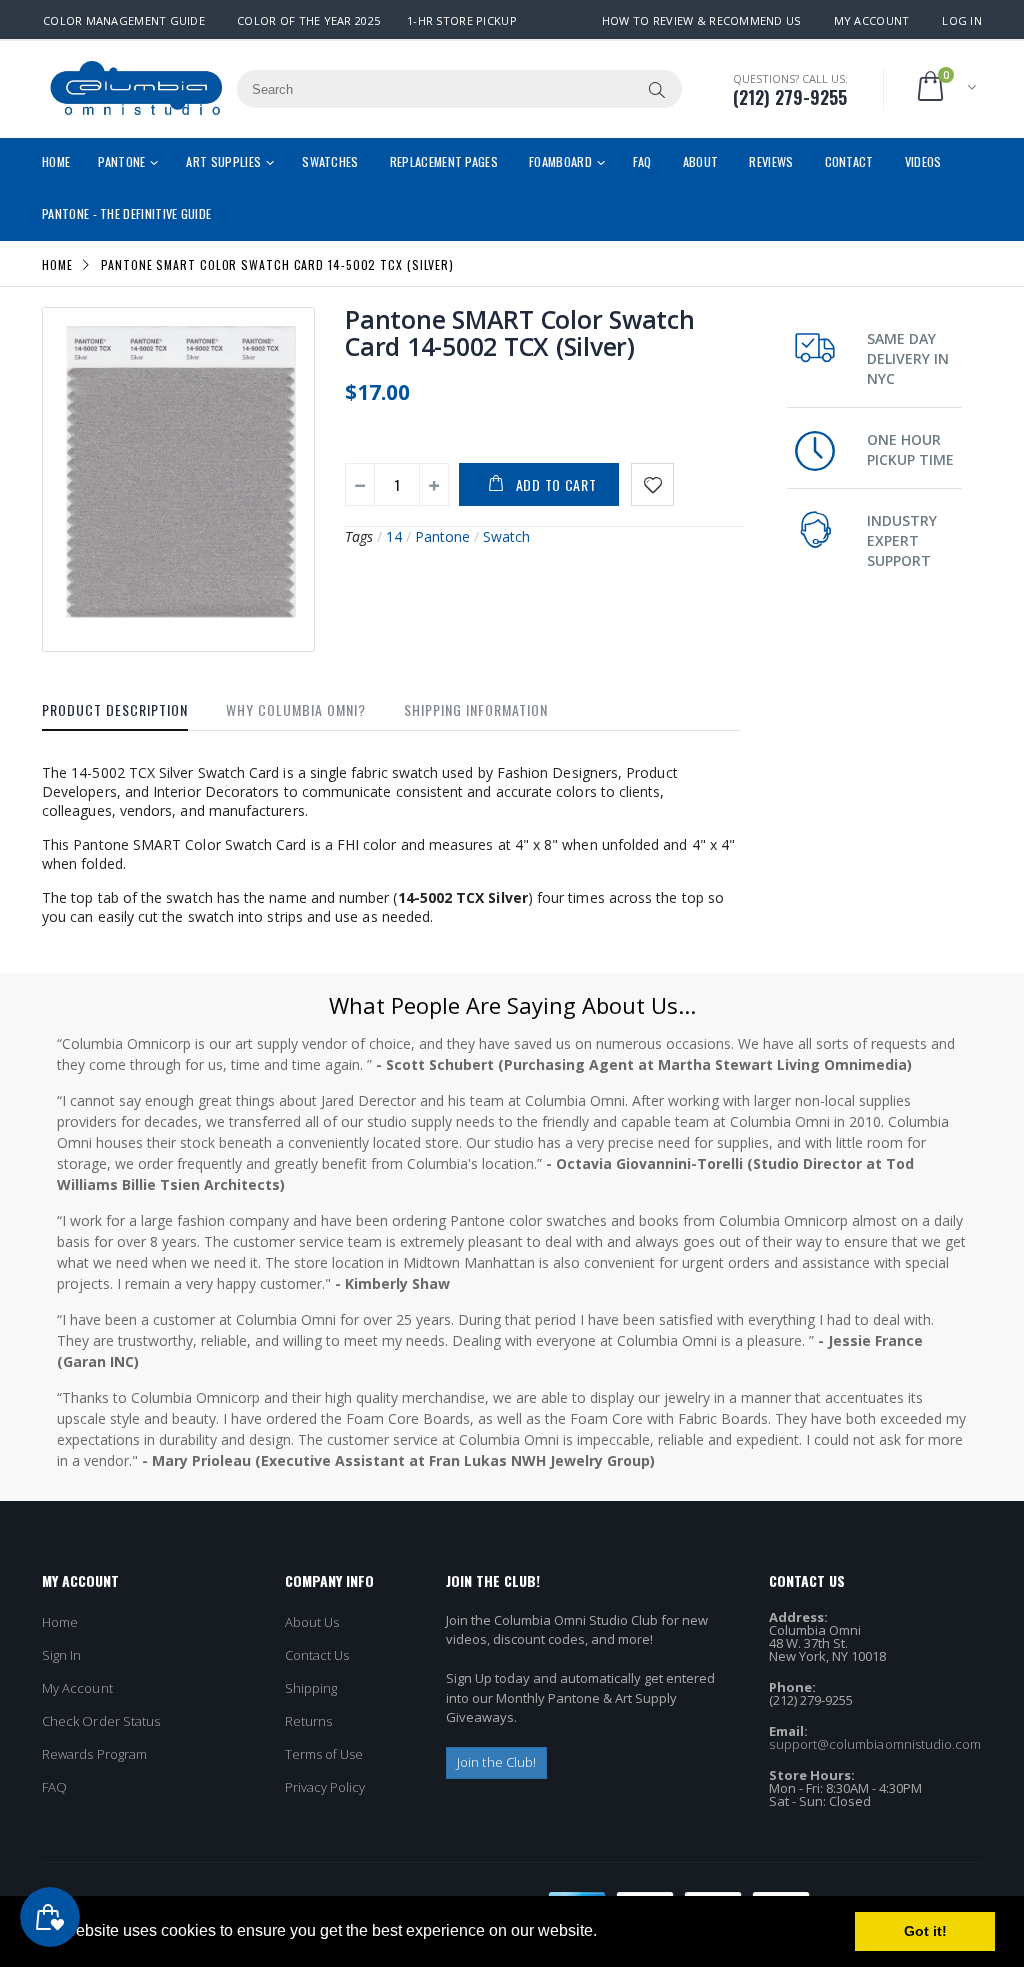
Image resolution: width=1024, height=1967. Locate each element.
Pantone (442, 536)
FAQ (54, 1787)
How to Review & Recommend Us (701, 20)
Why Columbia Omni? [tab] (296, 709)
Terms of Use (324, 1754)
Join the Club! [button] (496, 1762)
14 (394, 536)
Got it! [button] (925, 1931)
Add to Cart (556, 484)
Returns (308, 1721)
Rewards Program (94, 1754)
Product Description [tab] (115, 709)
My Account (872, 20)
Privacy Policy (325, 1787)
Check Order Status (101, 1721)
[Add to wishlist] (652, 484)
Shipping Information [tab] (476, 709)
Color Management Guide (124, 20)
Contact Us (317, 1655)
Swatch (506, 536)
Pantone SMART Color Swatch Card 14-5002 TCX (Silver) (520, 332)
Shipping (311, 1688)
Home (57, 263)
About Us (312, 1622)
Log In (962, 20)
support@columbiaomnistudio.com (875, 1744)
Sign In (61, 1655)
